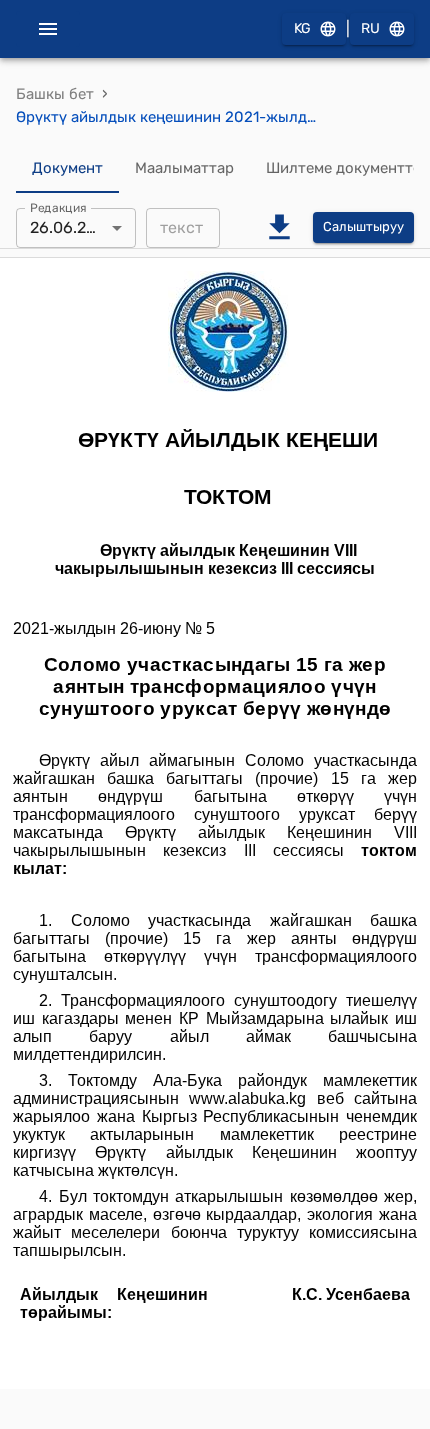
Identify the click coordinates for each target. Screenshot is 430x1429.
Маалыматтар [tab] (184, 168)
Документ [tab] (67, 168)
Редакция (58, 207)
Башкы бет (55, 94)
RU (370, 28)
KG (302, 28)
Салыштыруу (363, 226)
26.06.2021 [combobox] (71, 227)
